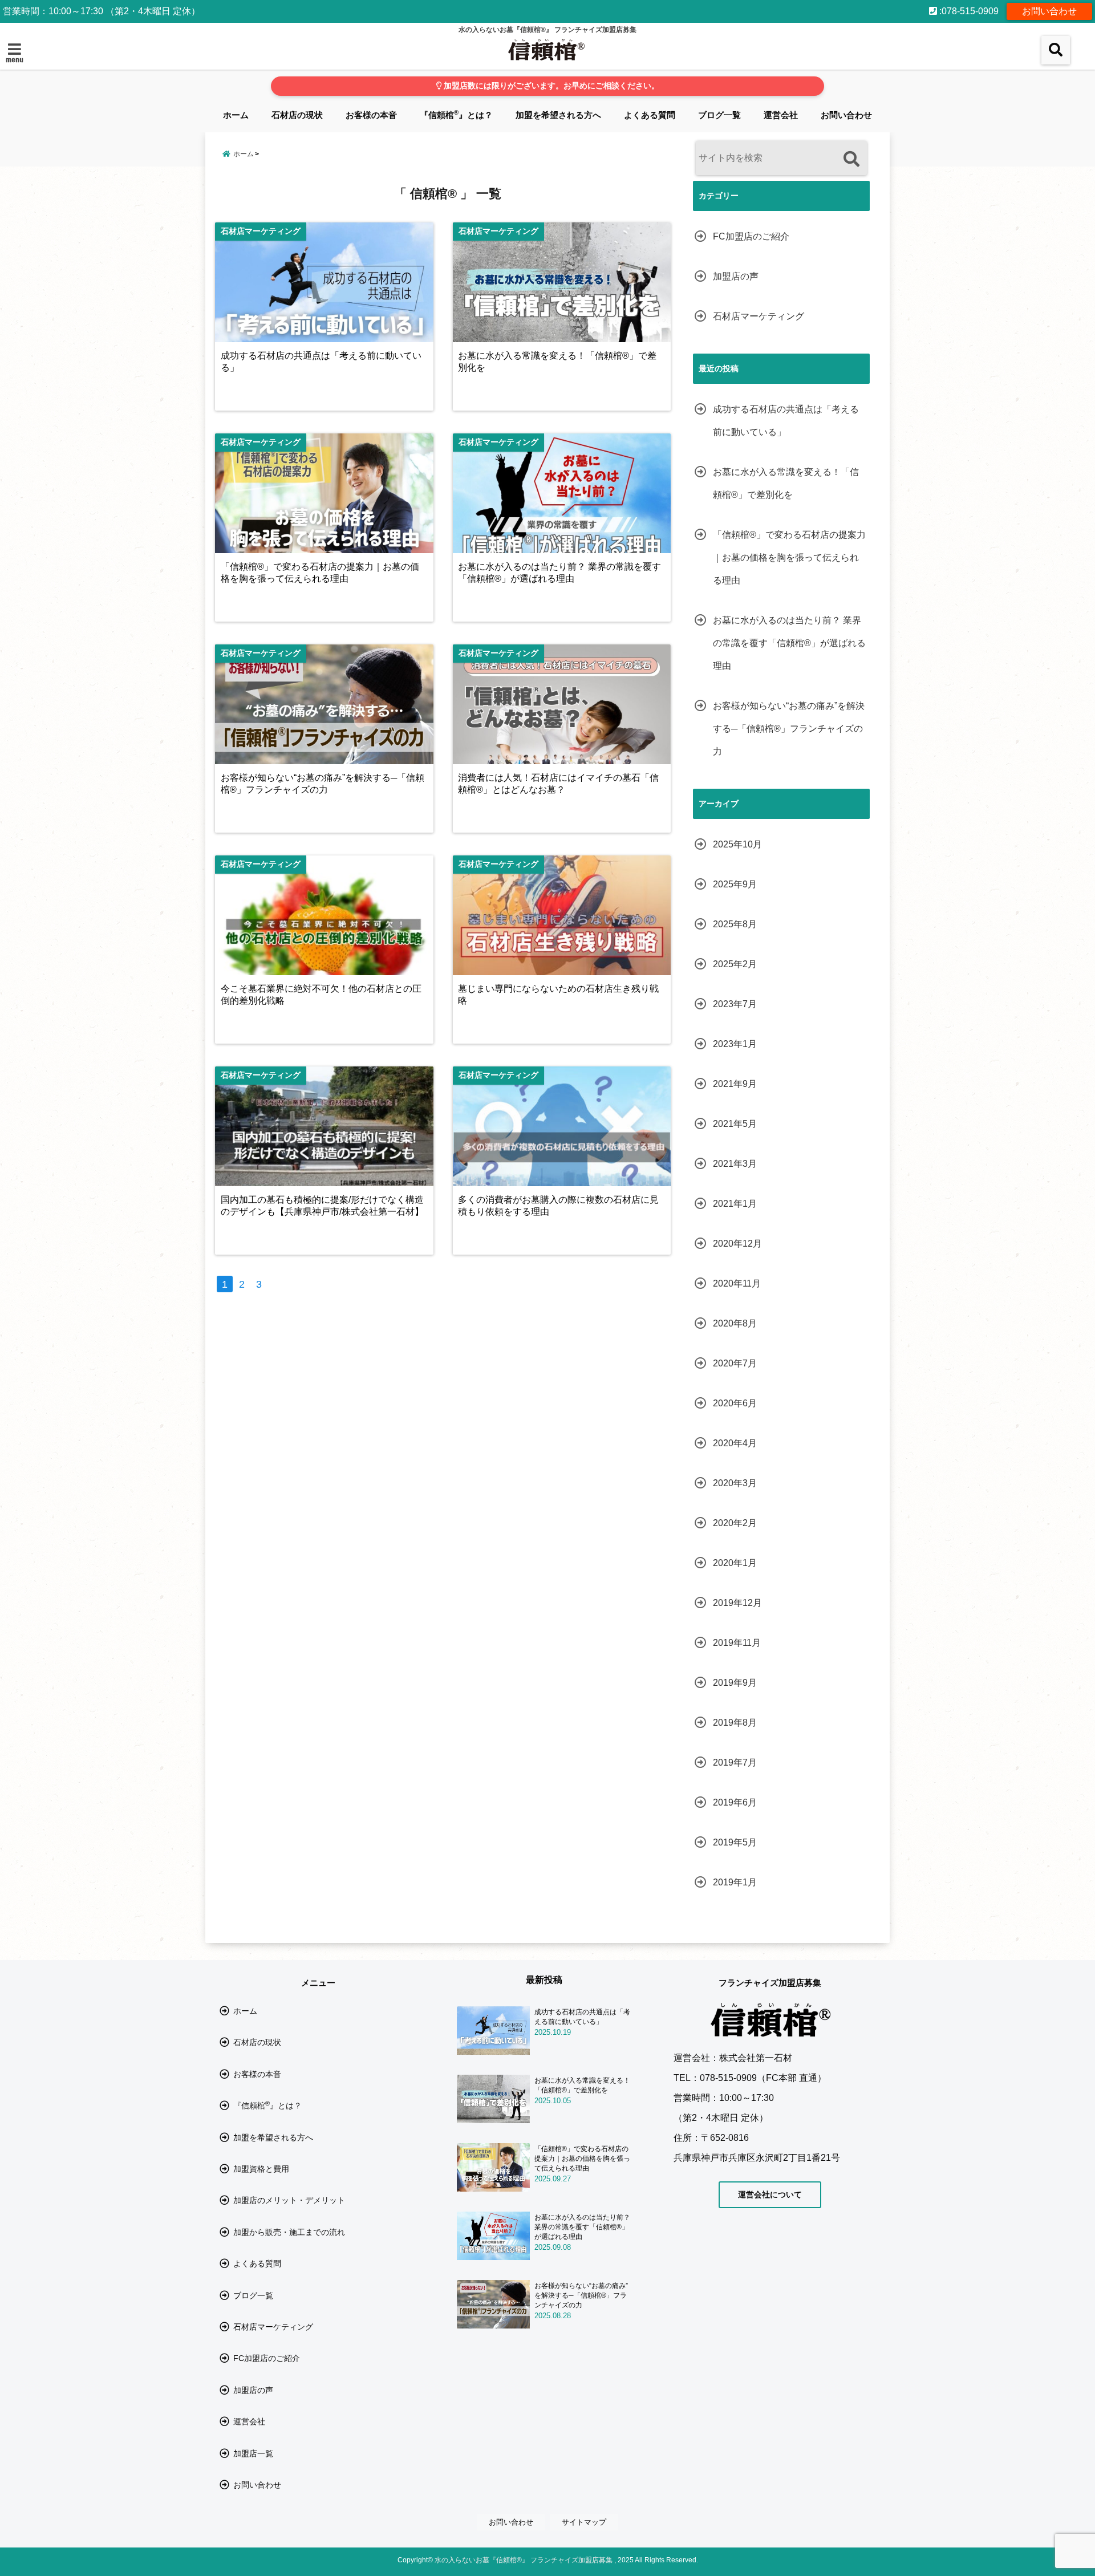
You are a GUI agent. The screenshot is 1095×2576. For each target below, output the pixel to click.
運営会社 (781, 115)
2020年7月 (735, 1363)
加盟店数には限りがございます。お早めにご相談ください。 (550, 86)
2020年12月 (737, 1244)
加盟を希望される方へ (558, 115)
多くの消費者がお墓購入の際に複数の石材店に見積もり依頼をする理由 (558, 1205)
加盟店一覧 (253, 2453)
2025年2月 (735, 964)
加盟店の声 (736, 276)
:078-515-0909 (968, 11)
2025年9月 (735, 884)
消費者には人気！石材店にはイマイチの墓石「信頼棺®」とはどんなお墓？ (558, 783)
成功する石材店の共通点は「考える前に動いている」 (321, 361)
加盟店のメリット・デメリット (289, 2200)
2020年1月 (735, 1563)
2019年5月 (735, 1842)
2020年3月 (735, 1483)
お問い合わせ (1049, 11)
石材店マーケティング (759, 316)
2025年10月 (737, 844)
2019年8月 (735, 1723)
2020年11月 (737, 1283)
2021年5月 (735, 1124)
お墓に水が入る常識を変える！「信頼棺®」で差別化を (557, 361)
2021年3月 (735, 1164)
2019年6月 (735, 1802)
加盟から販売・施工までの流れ (289, 2232)
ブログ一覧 (719, 115)
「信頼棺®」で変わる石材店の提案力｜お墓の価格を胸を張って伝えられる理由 (320, 572)
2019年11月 (737, 1643)
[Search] (851, 159)
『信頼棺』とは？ (456, 114)
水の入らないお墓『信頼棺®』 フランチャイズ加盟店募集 (524, 2560)
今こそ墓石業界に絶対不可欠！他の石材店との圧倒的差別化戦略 (321, 994)
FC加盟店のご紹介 (751, 236)
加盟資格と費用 (261, 2169)
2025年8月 (735, 924)
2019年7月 (735, 1762)
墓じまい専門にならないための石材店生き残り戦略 (558, 994)
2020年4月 (735, 1443)
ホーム (236, 115)
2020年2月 (735, 1523)
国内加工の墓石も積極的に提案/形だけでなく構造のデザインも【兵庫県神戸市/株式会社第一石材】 (322, 1205)
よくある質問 (650, 115)
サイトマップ (584, 2522)
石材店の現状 (297, 115)
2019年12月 (737, 1603)
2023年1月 (735, 1044)
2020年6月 (735, 1403)
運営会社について (770, 2194)
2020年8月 (735, 1323)
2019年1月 (735, 1882)
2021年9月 (735, 1084)
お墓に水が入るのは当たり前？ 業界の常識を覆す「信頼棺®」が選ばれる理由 (559, 572)
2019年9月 (735, 1683)
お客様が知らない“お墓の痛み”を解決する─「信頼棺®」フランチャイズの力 (323, 783)
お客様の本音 (371, 115)
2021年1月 (735, 1204)
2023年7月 (735, 1004)
